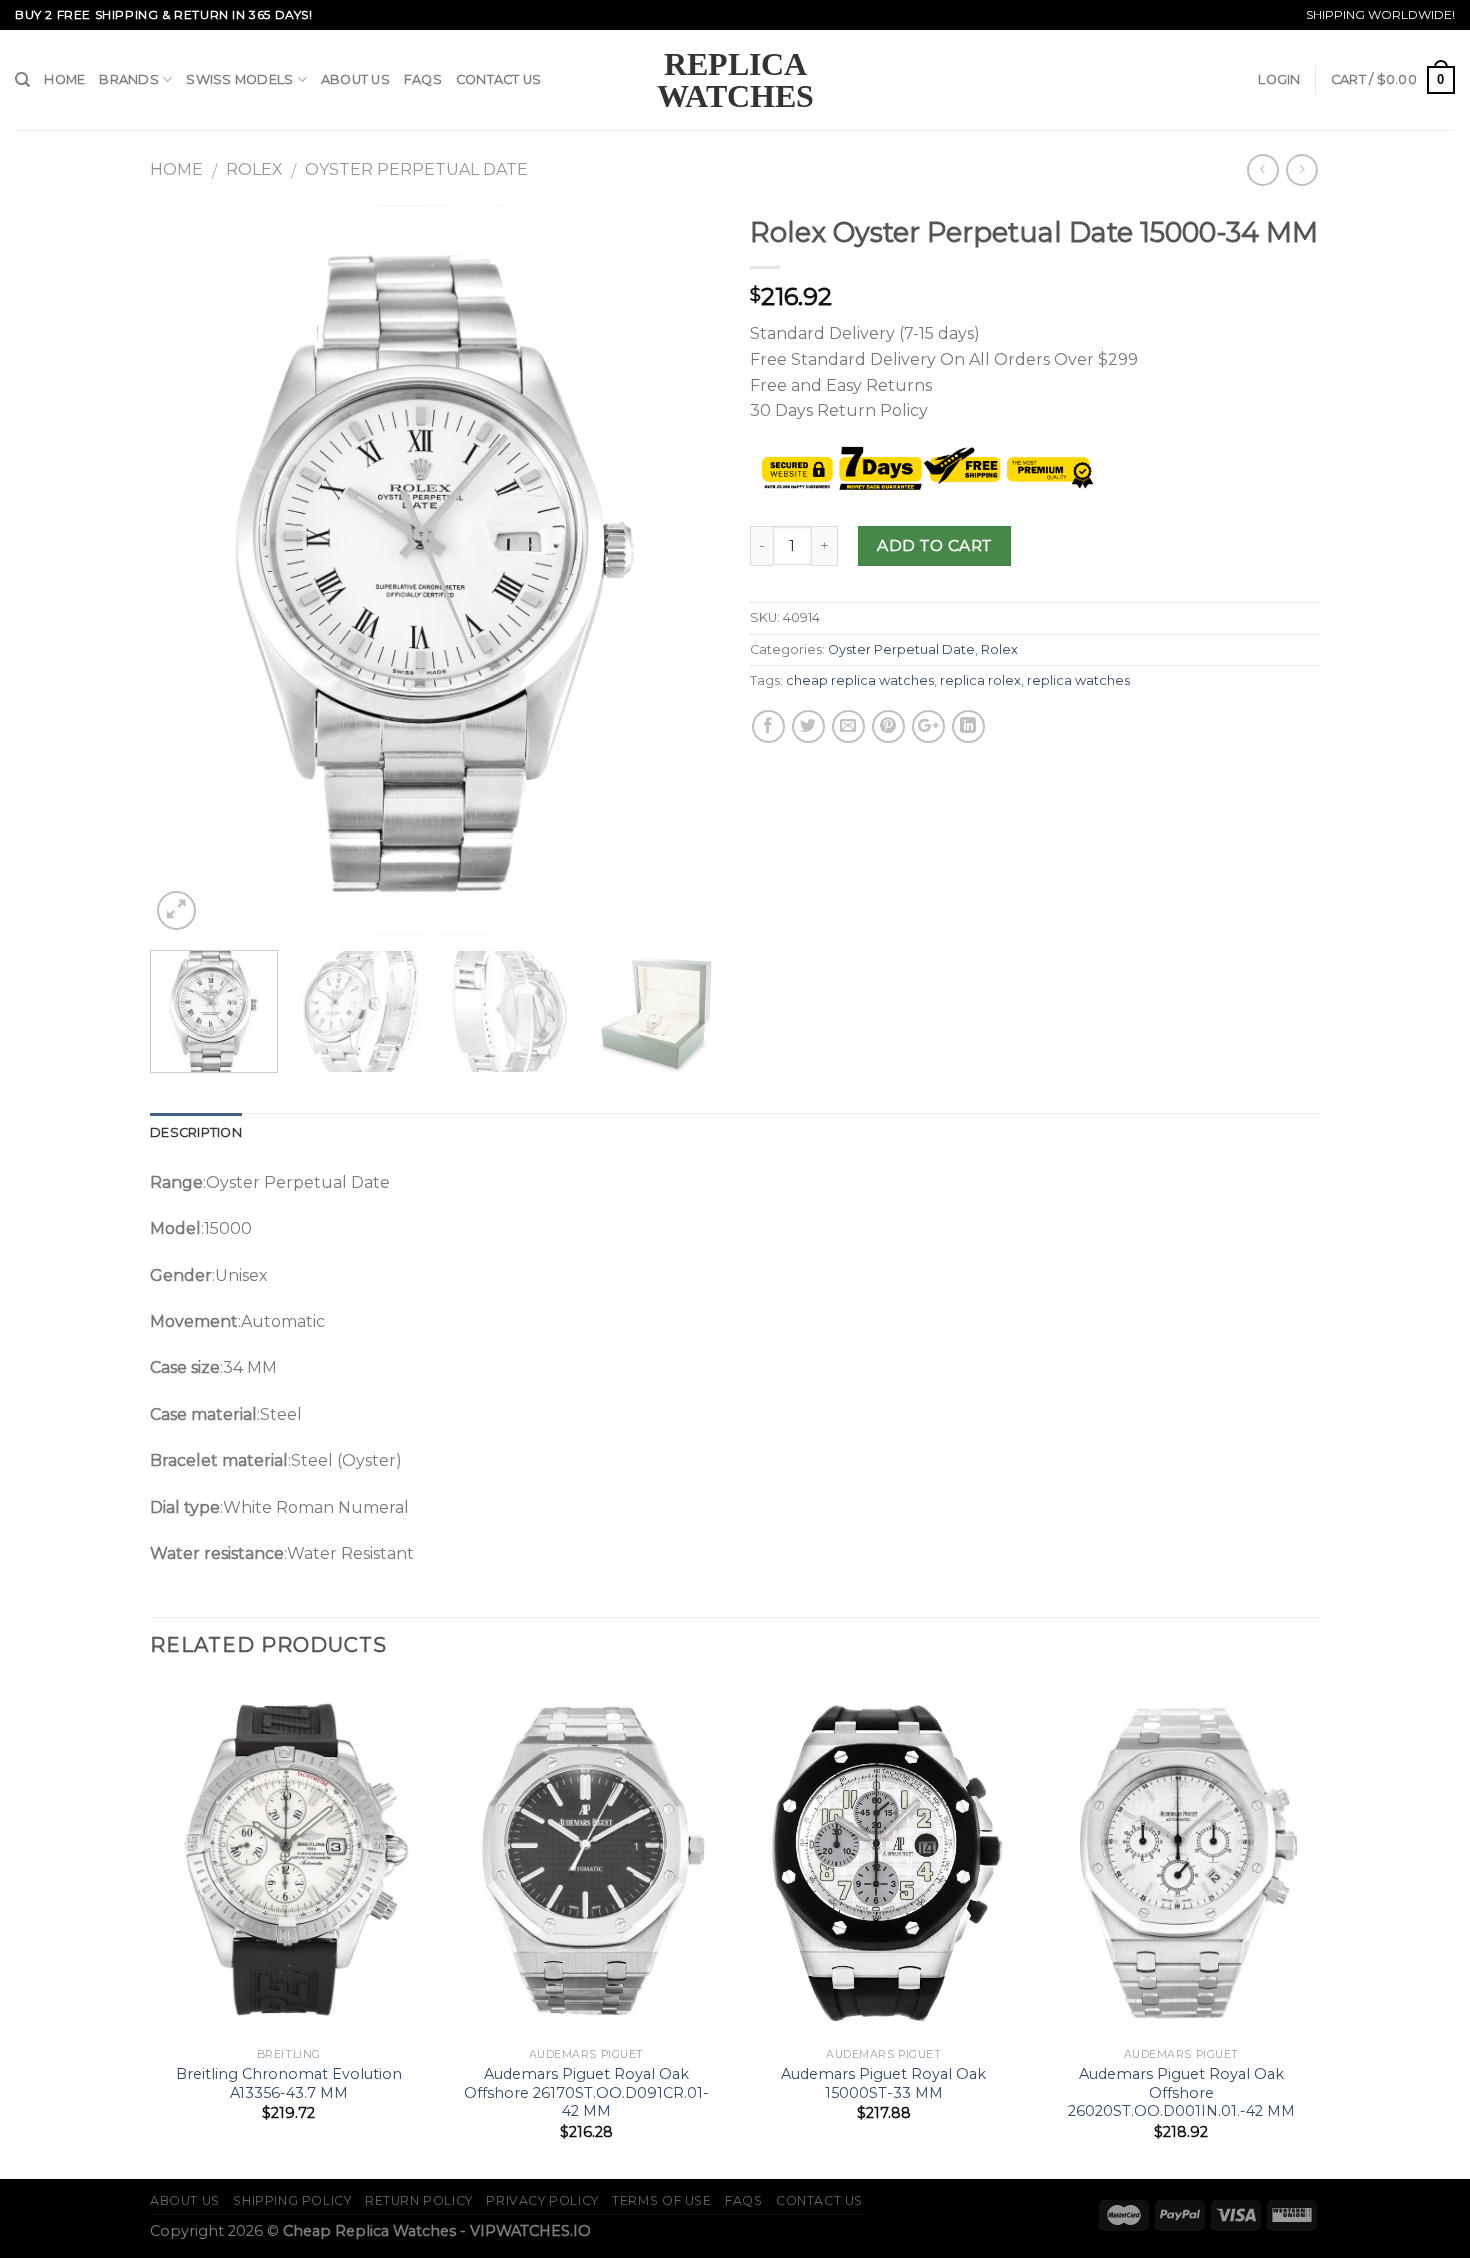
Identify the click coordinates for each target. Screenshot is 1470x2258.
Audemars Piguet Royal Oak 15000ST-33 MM (883, 2083)
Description (196, 1132)
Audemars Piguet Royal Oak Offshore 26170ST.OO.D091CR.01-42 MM (586, 2092)
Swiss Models (239, 79)
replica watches (1078, 680)
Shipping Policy (292, 2200)
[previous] (187, 570)
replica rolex (980, 680)
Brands (129, 79)
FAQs (423, 79)
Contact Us (499, 79)
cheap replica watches (860, 680)
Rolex (254, 169)
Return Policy (419, 2200)
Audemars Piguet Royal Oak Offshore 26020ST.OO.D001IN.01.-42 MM (1181, 2092)
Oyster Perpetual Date (416, 169)
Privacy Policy (542, 2200)
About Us (355, 79)
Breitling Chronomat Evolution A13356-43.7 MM (289, 2083)
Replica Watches (735, 80)
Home (64, 79)
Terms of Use (661, 2200)
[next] (683, 570)
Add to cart (934, 545)
